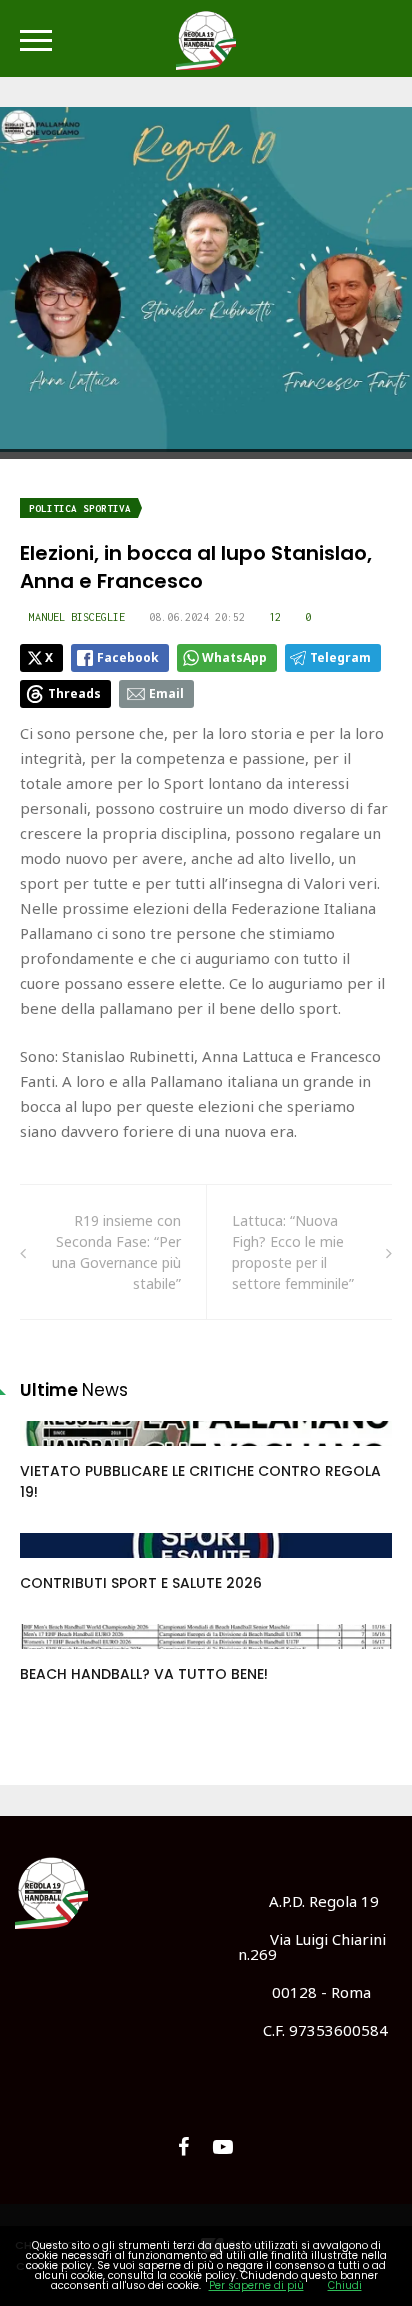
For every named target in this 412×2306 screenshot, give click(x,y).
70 (51, 1453)
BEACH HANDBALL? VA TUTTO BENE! (144, 1674)
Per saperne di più (256, 2285)
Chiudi (345, 2285)
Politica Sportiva (80, 508)
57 (51, 1656)
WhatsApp (234, 657)
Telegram (340, 657)
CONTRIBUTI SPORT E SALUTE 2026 (141, 1583)
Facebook (128, 657)
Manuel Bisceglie (77, 617)
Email (166, 693)
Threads (74, 693)
